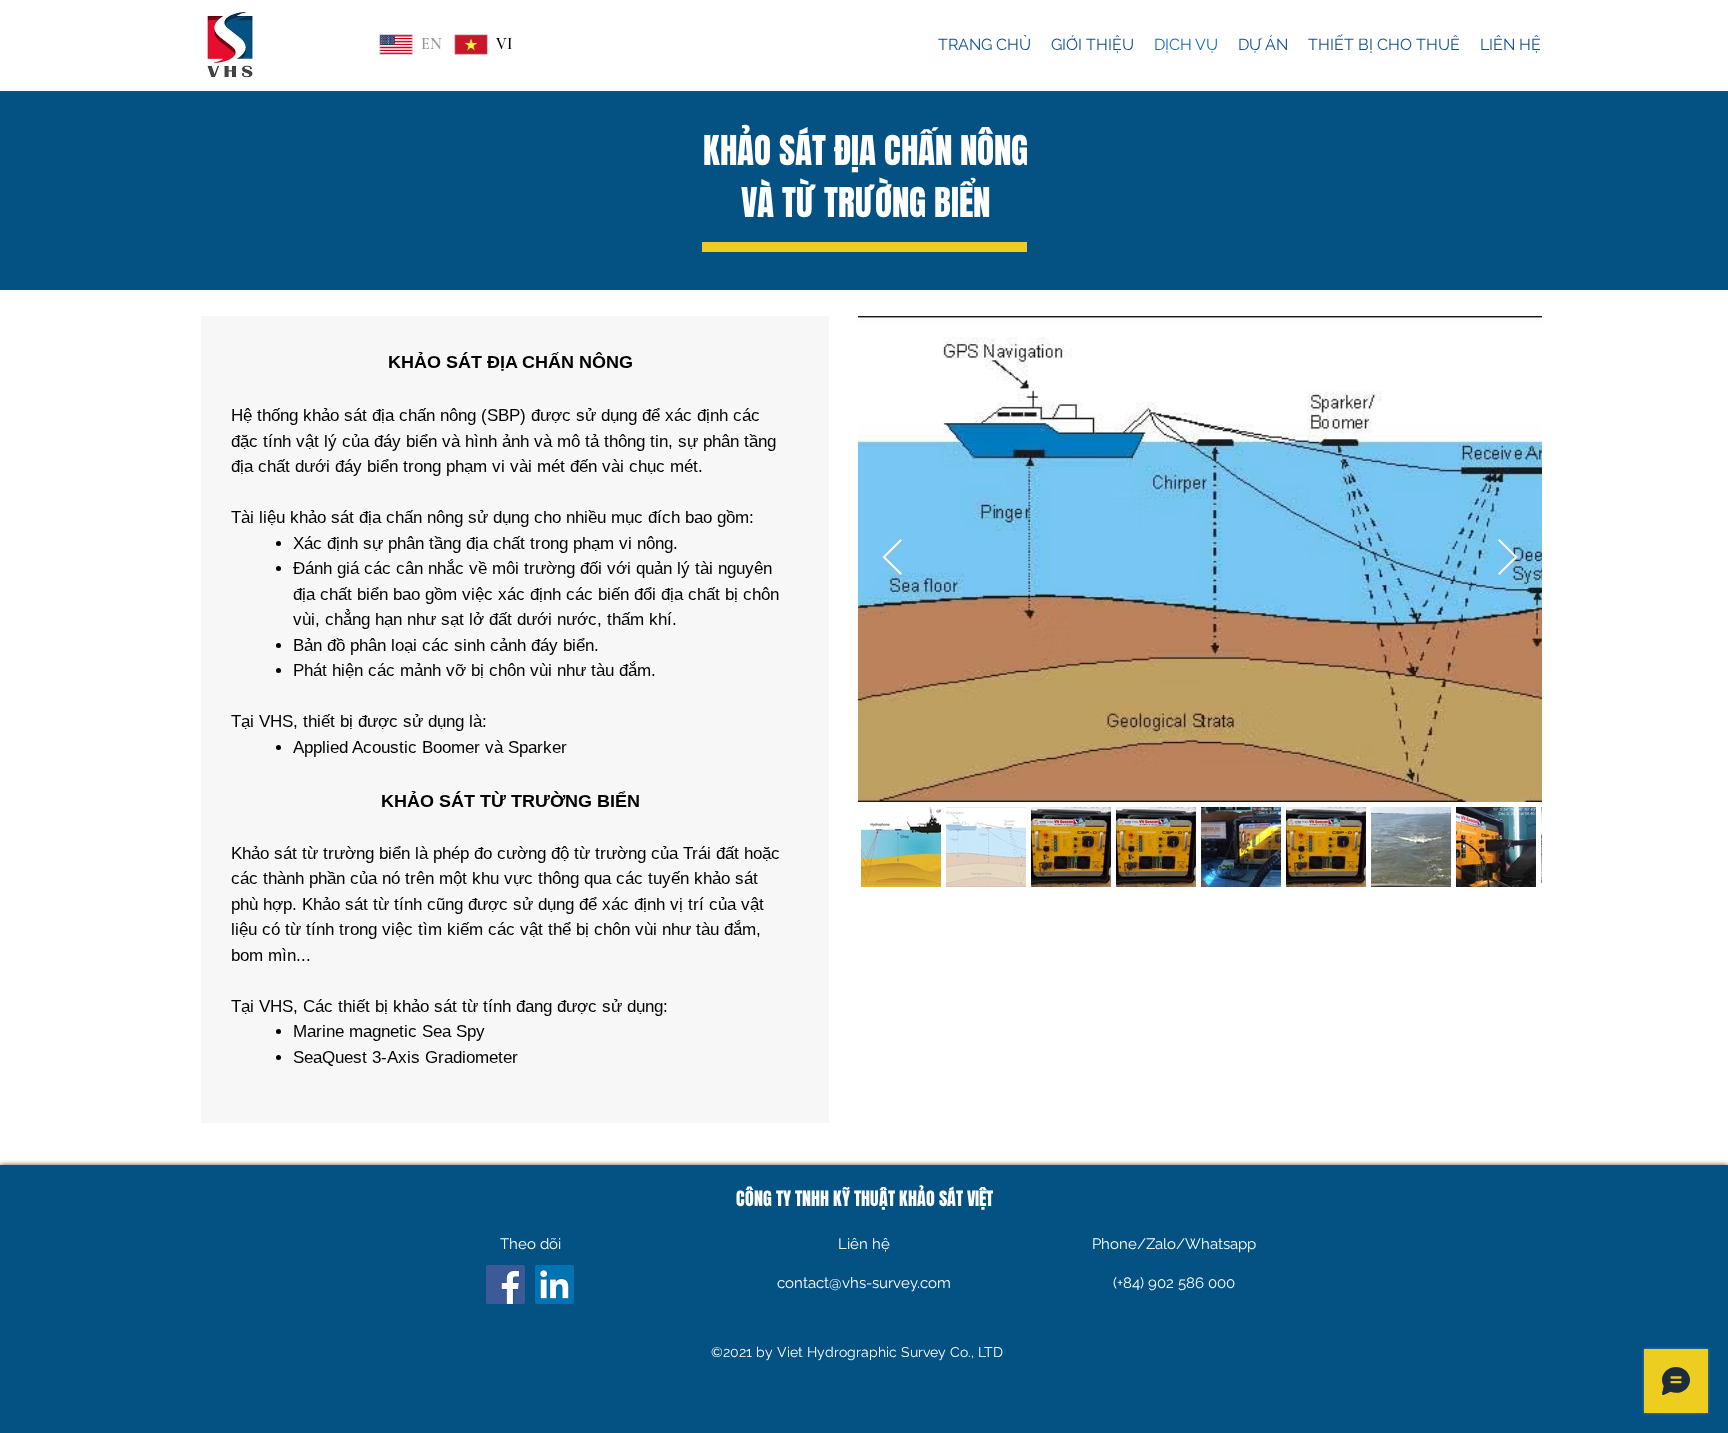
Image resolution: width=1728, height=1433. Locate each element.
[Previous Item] (892, 558)
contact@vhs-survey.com (864, 1283)
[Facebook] (505, 1284)
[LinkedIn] (554, 1284)
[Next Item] (1507, 558)
